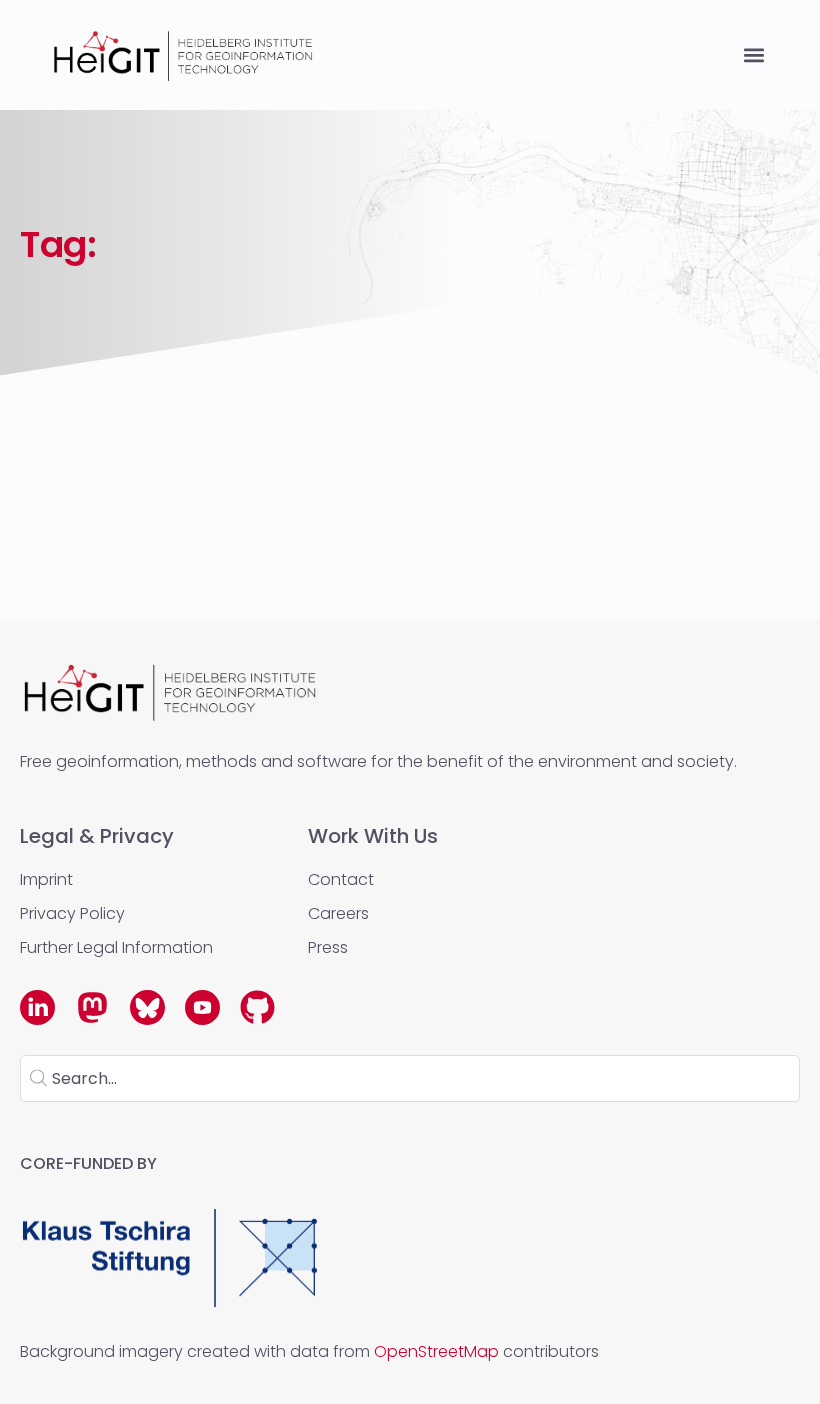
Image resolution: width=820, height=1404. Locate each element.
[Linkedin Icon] (37, 1007)
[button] (753, 55)
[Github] (257, 1007)
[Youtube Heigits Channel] (202, 1007)
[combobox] (410, 1078)
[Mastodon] (92, 1007)
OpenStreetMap (436, 1351)
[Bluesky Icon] (147, 1007)
